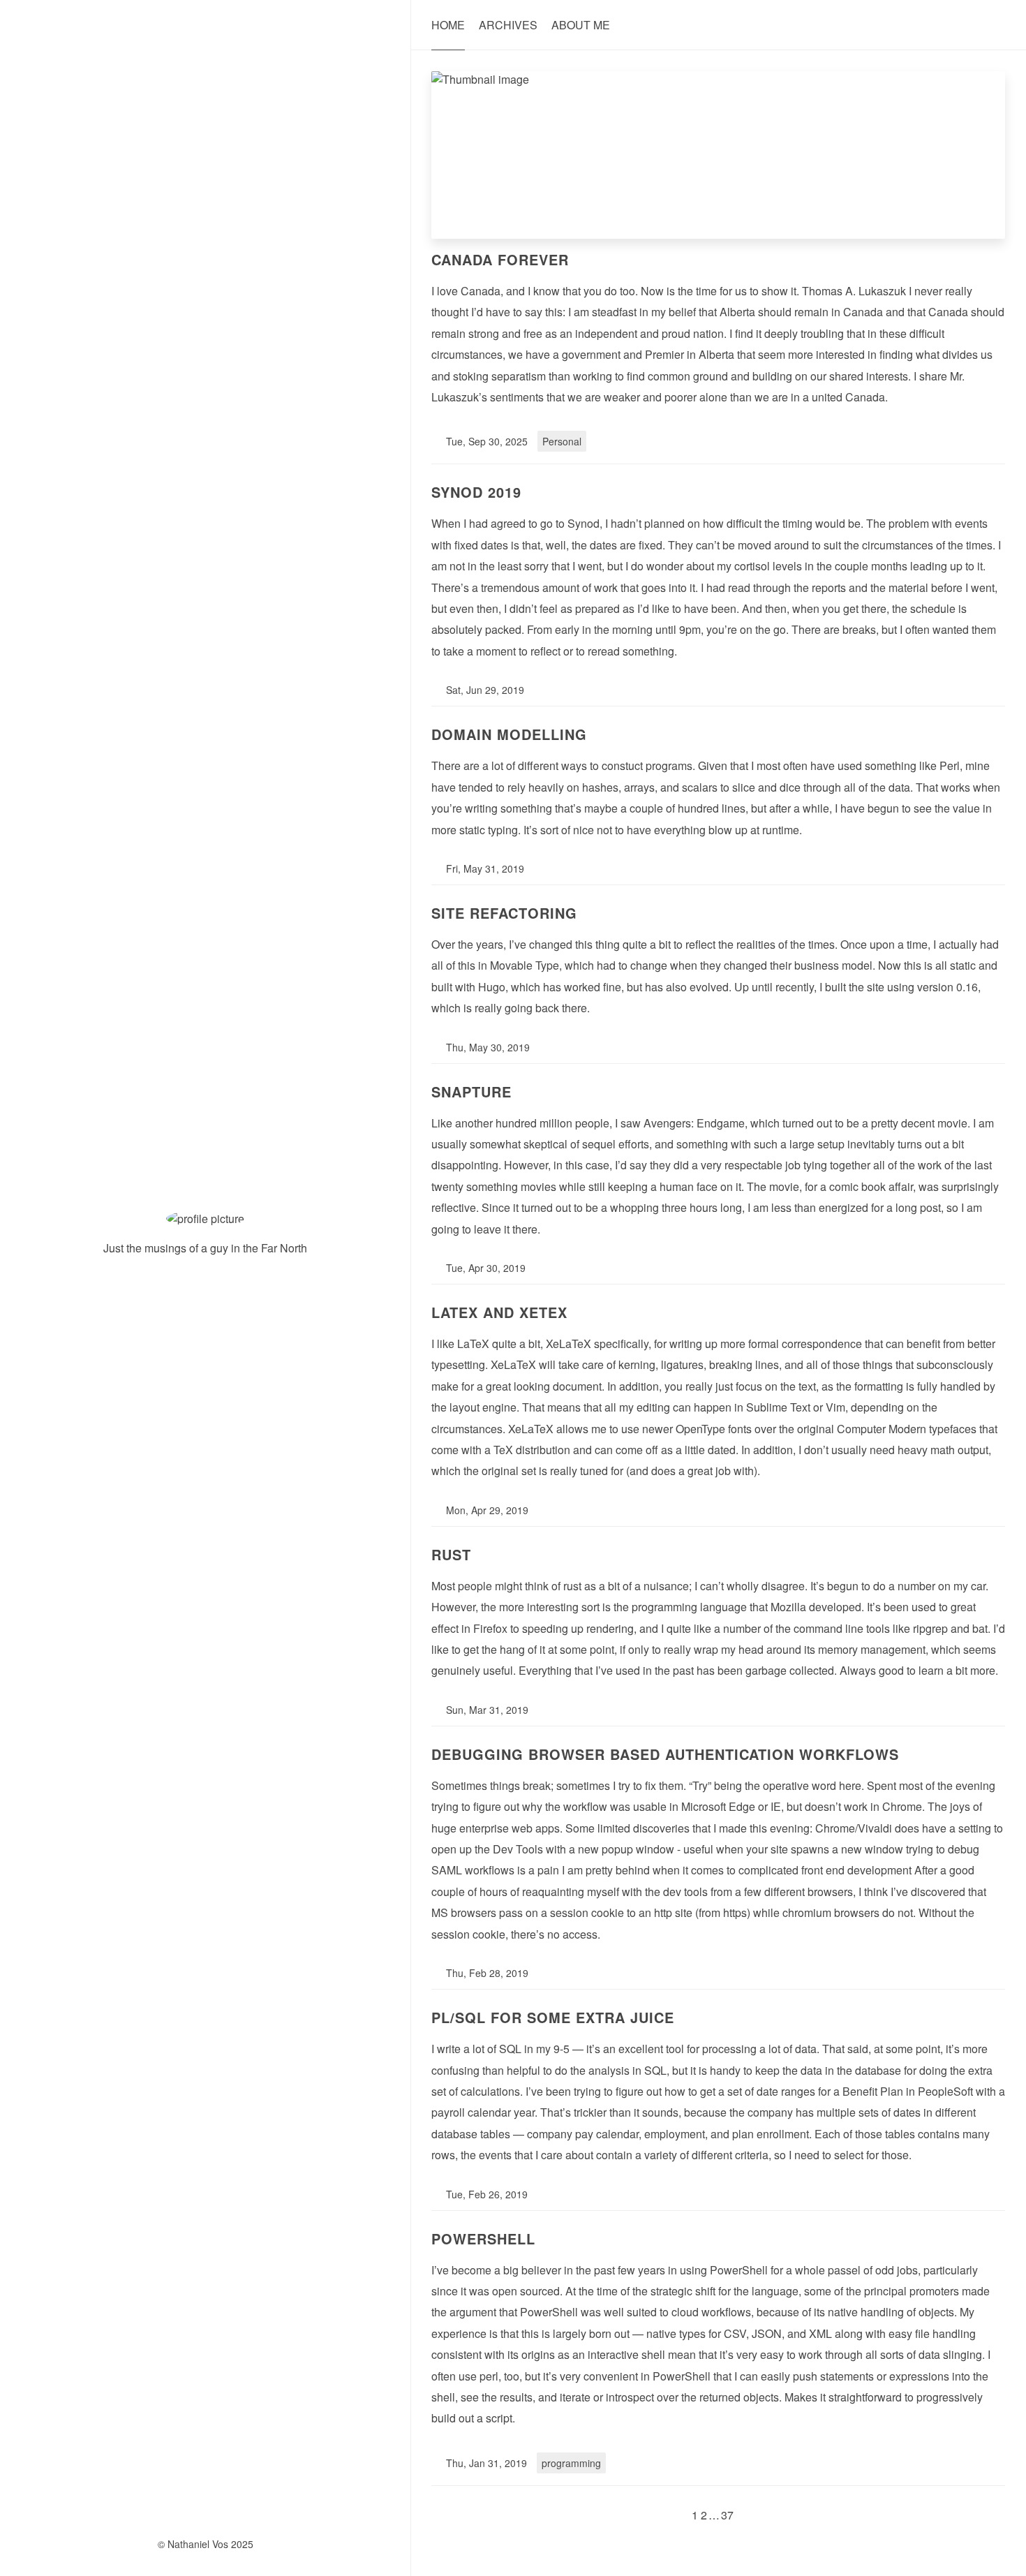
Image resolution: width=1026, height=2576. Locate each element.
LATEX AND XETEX (499, 1312)
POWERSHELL (483, 2238)
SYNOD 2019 (476, 492)
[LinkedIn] (217, 1296)
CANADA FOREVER (500, 259)
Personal (562, 441)
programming (571, 2463)
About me (581, 25)
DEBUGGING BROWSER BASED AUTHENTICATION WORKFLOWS (665, 1754)
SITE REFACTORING (504, 913)
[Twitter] (194, 1296)
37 (727, 2515)
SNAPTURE (471, 1091)
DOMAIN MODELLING (509, 734)
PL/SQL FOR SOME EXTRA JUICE (553, 2017)
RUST (451, 1554)
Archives (508, 25)
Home (448, 25)
